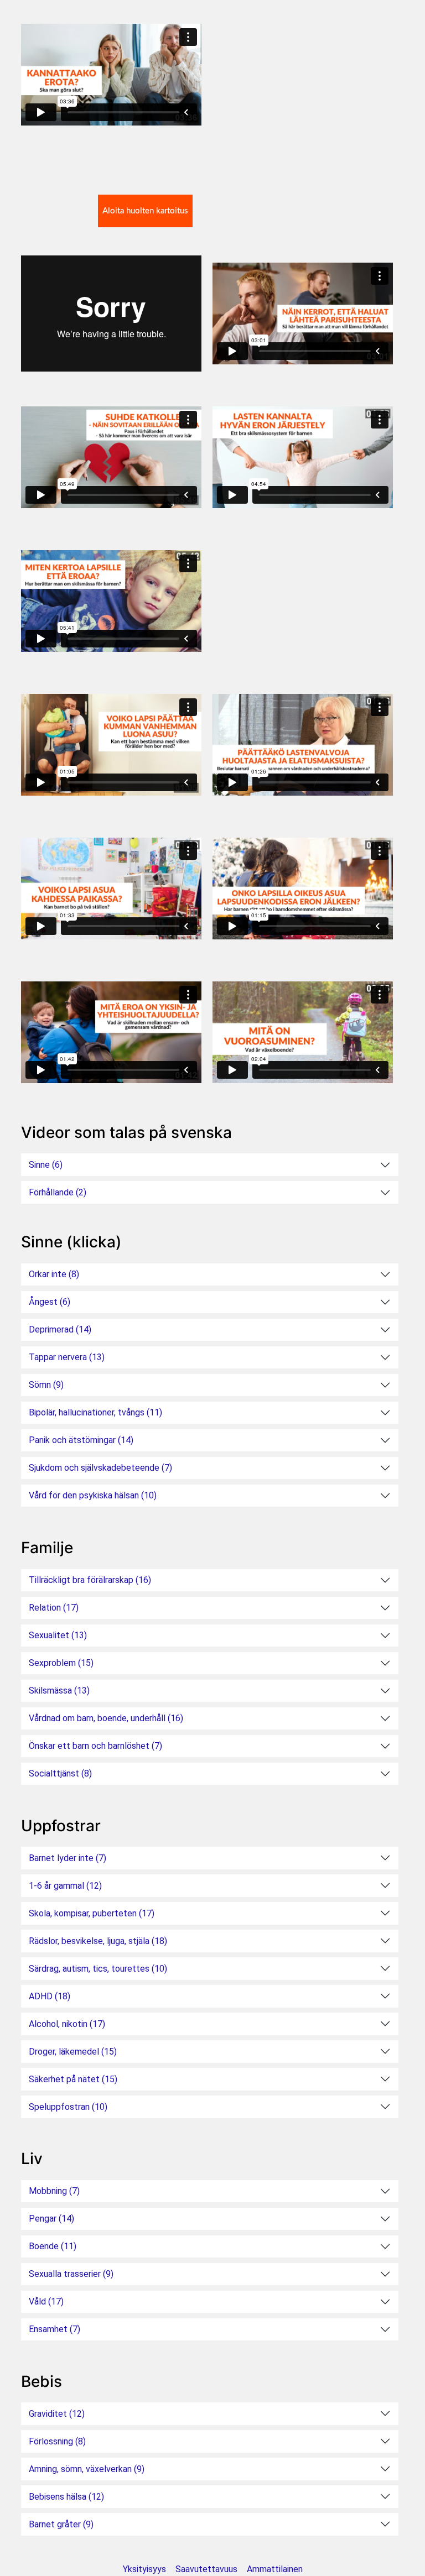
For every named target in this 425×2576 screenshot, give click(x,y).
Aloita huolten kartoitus (145, 211)
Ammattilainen (275, 2569)
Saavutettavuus (206, 2569)
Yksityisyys (144, 2569)
